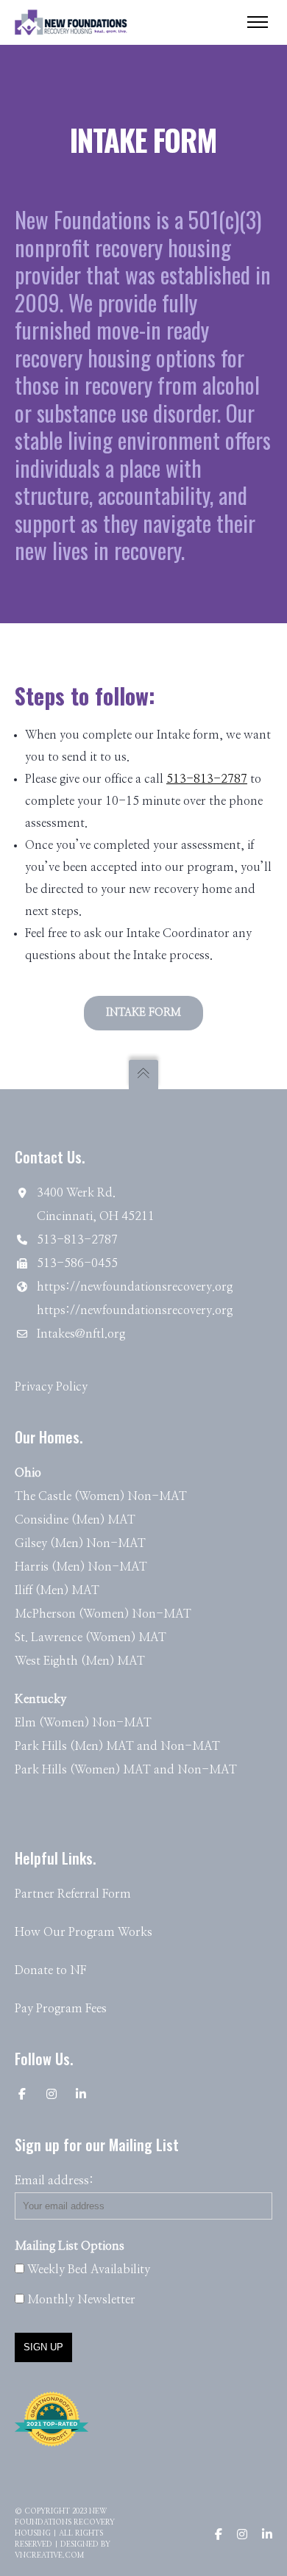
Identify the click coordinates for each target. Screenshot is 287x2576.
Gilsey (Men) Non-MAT (80, 1543)
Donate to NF (50, 1970)
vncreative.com (49, 2555)
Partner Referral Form (73, 1894)
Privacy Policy (51, 1387)
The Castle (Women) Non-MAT (101, 1496)
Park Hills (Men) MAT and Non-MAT (117, 1746)
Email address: (54, 2181)
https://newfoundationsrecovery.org (135, 1287)
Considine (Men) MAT (75, 1520)
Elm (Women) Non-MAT (83, 1723)
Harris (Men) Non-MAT (81, 1567)
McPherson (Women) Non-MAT (103, 1614)
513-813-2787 (207, 779)
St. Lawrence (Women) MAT (91, 1637)
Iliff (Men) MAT (57, 1590)
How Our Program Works (84, 1932)
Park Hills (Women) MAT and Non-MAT (126, 1770)
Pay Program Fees (61, 2009)
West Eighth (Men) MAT (80, 1661)
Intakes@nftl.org (81, 1334)
